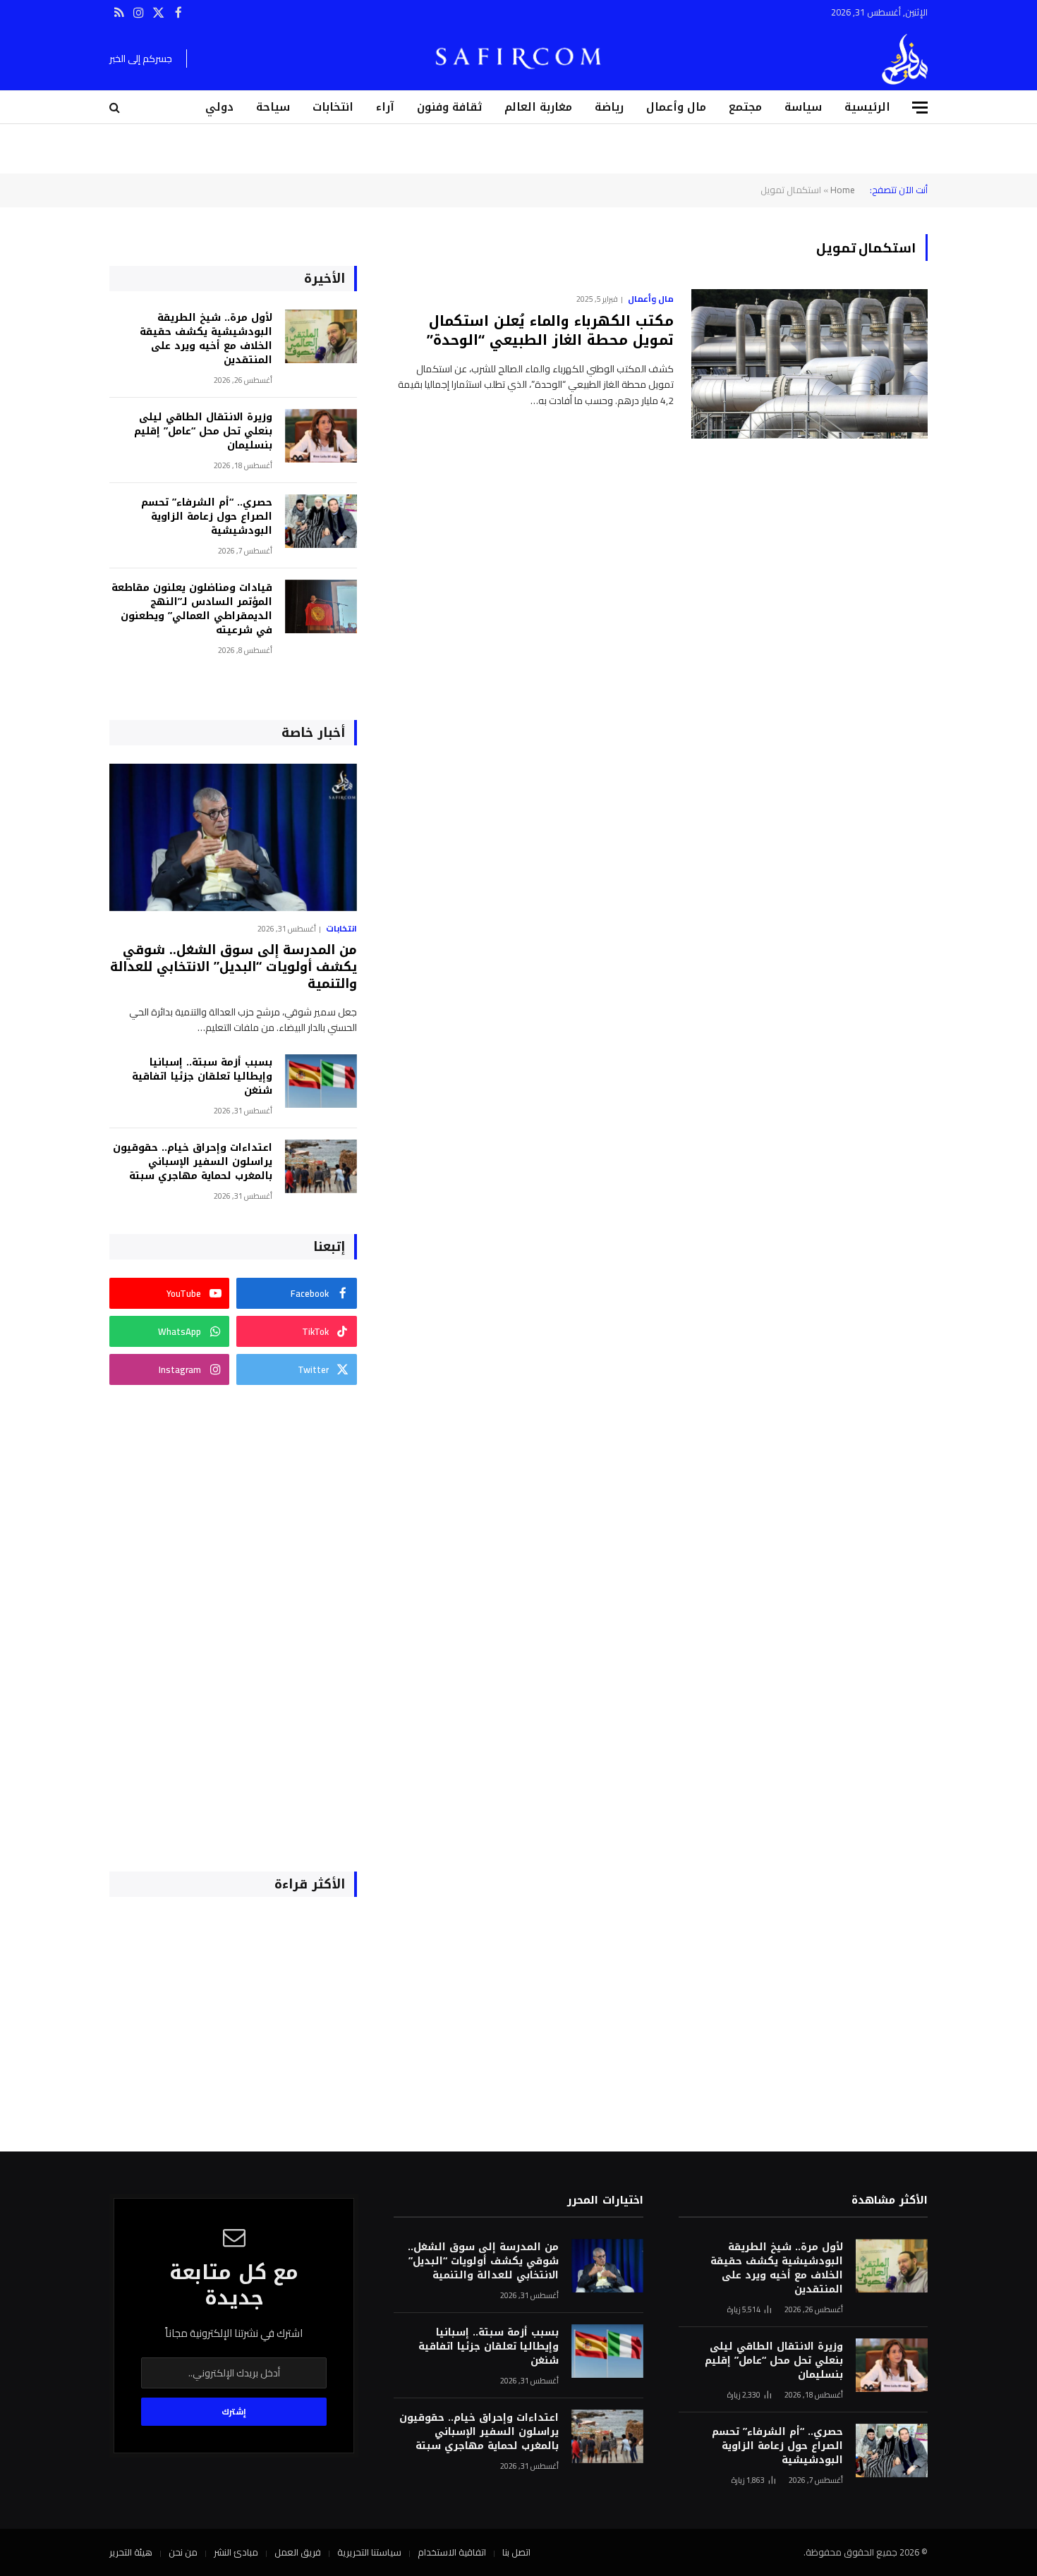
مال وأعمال (676, 107)
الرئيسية (867, 107)
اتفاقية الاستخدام (452, 2552)
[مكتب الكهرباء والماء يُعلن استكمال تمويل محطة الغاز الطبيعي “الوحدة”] (809, 364)
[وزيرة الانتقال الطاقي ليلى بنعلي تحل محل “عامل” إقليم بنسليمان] (321, 436)
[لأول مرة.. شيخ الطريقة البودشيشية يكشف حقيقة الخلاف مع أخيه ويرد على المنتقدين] (321, 337)
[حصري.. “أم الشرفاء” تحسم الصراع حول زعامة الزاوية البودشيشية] (321, 521)
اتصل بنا (516, 2552)
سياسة (803, 107)
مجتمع (745, 107)
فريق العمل (298, 2552)
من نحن (183, 2552)
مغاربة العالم (538, 107)
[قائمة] (920, 108)
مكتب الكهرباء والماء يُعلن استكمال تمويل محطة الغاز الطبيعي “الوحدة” (550, 331)
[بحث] (116, 108)
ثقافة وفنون (449, 107)
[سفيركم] (905, 59)
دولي (219, 107)
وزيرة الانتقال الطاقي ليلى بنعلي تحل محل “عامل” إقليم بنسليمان (203, 432)
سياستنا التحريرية (369, 2552)
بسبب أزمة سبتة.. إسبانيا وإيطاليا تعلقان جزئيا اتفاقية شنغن (202, 1077)
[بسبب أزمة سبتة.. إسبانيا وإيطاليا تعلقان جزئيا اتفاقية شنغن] (321, 1081)
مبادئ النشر (236, 2552)
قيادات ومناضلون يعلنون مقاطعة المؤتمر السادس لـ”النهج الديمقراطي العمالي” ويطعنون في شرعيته (192, 609)
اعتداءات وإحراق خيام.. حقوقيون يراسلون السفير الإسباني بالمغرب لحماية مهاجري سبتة (193, 1162)
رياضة (609, 107)
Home (843, 190)
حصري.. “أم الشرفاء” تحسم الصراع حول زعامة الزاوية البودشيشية (207, 517)
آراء (385, 107)
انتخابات (333, 107)
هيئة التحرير (131, 2552)
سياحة (273, 107)
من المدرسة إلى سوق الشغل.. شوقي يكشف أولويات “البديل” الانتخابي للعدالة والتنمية (234, 967)
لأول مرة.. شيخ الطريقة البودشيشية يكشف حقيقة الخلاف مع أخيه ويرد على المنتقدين (206, 339)
